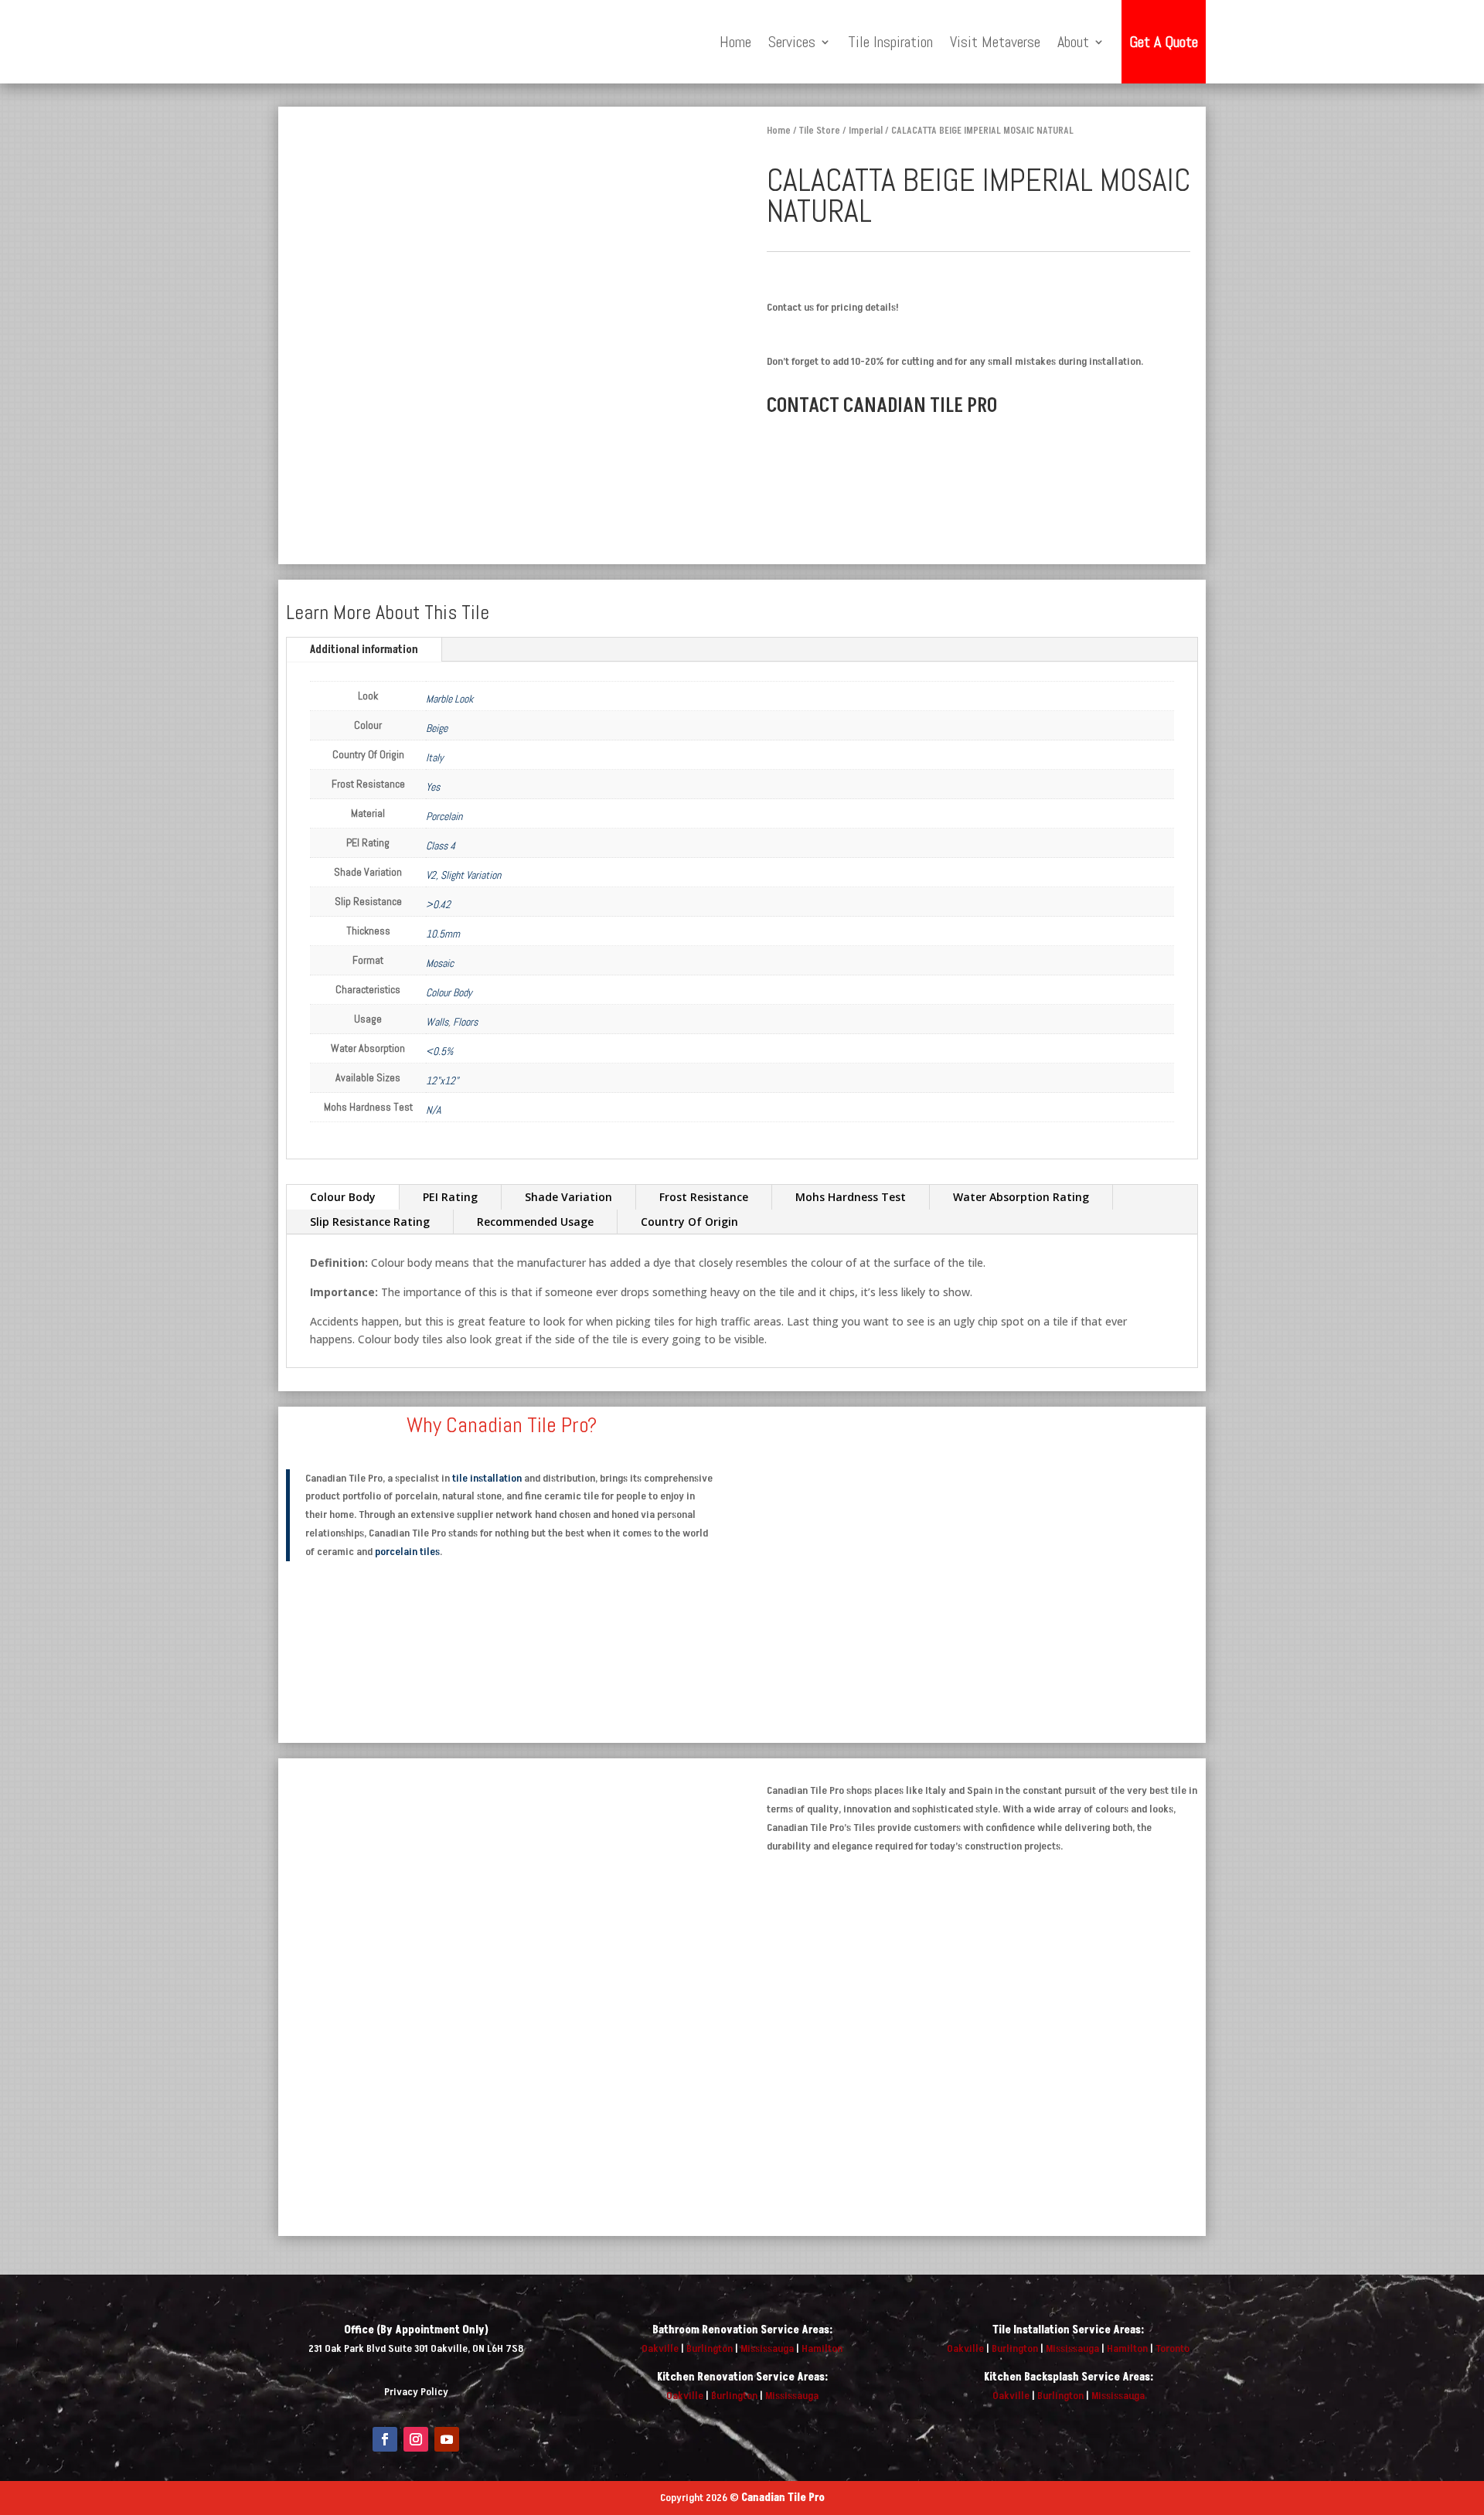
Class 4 (441, 846)
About (1073, 42)
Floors (465, 1022)
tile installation (487, 1478)
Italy (435, 757)
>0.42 (438, 904)
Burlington (710, 2348)
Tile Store (820, 131)
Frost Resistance (704, 1197)
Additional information (364, 650)
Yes (433, 787)
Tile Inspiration (890, 42)
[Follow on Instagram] (416, 2439)
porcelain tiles (407, 1552)
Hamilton (822, 2348)
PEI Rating (450, 1197)
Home (735, 42)
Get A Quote (1164, 42)
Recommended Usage (535, 1222)
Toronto (1173, 2348)
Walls (437, 1022)
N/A (433, 1110)
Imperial (866, 131)
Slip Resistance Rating (370, 1222)
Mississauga (767, 2348)
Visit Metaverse (995, 42)
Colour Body (449, 992)
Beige (437, 728)
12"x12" (442, 1081)
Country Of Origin (689, 1222)
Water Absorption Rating (1021, 1197)
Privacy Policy (416, 2392)
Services (792, 42)
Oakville (660, 2348)
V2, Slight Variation (463, 875)
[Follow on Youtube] (447, 2439)
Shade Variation (568, 1197)
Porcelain (444, 816)
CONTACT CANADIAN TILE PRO (882, 406)
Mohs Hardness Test (851, 1197)
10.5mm (443, 934)
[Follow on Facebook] (385, 2439)
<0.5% (439, 1051)
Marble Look (449, 699)
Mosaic (440, 963)
